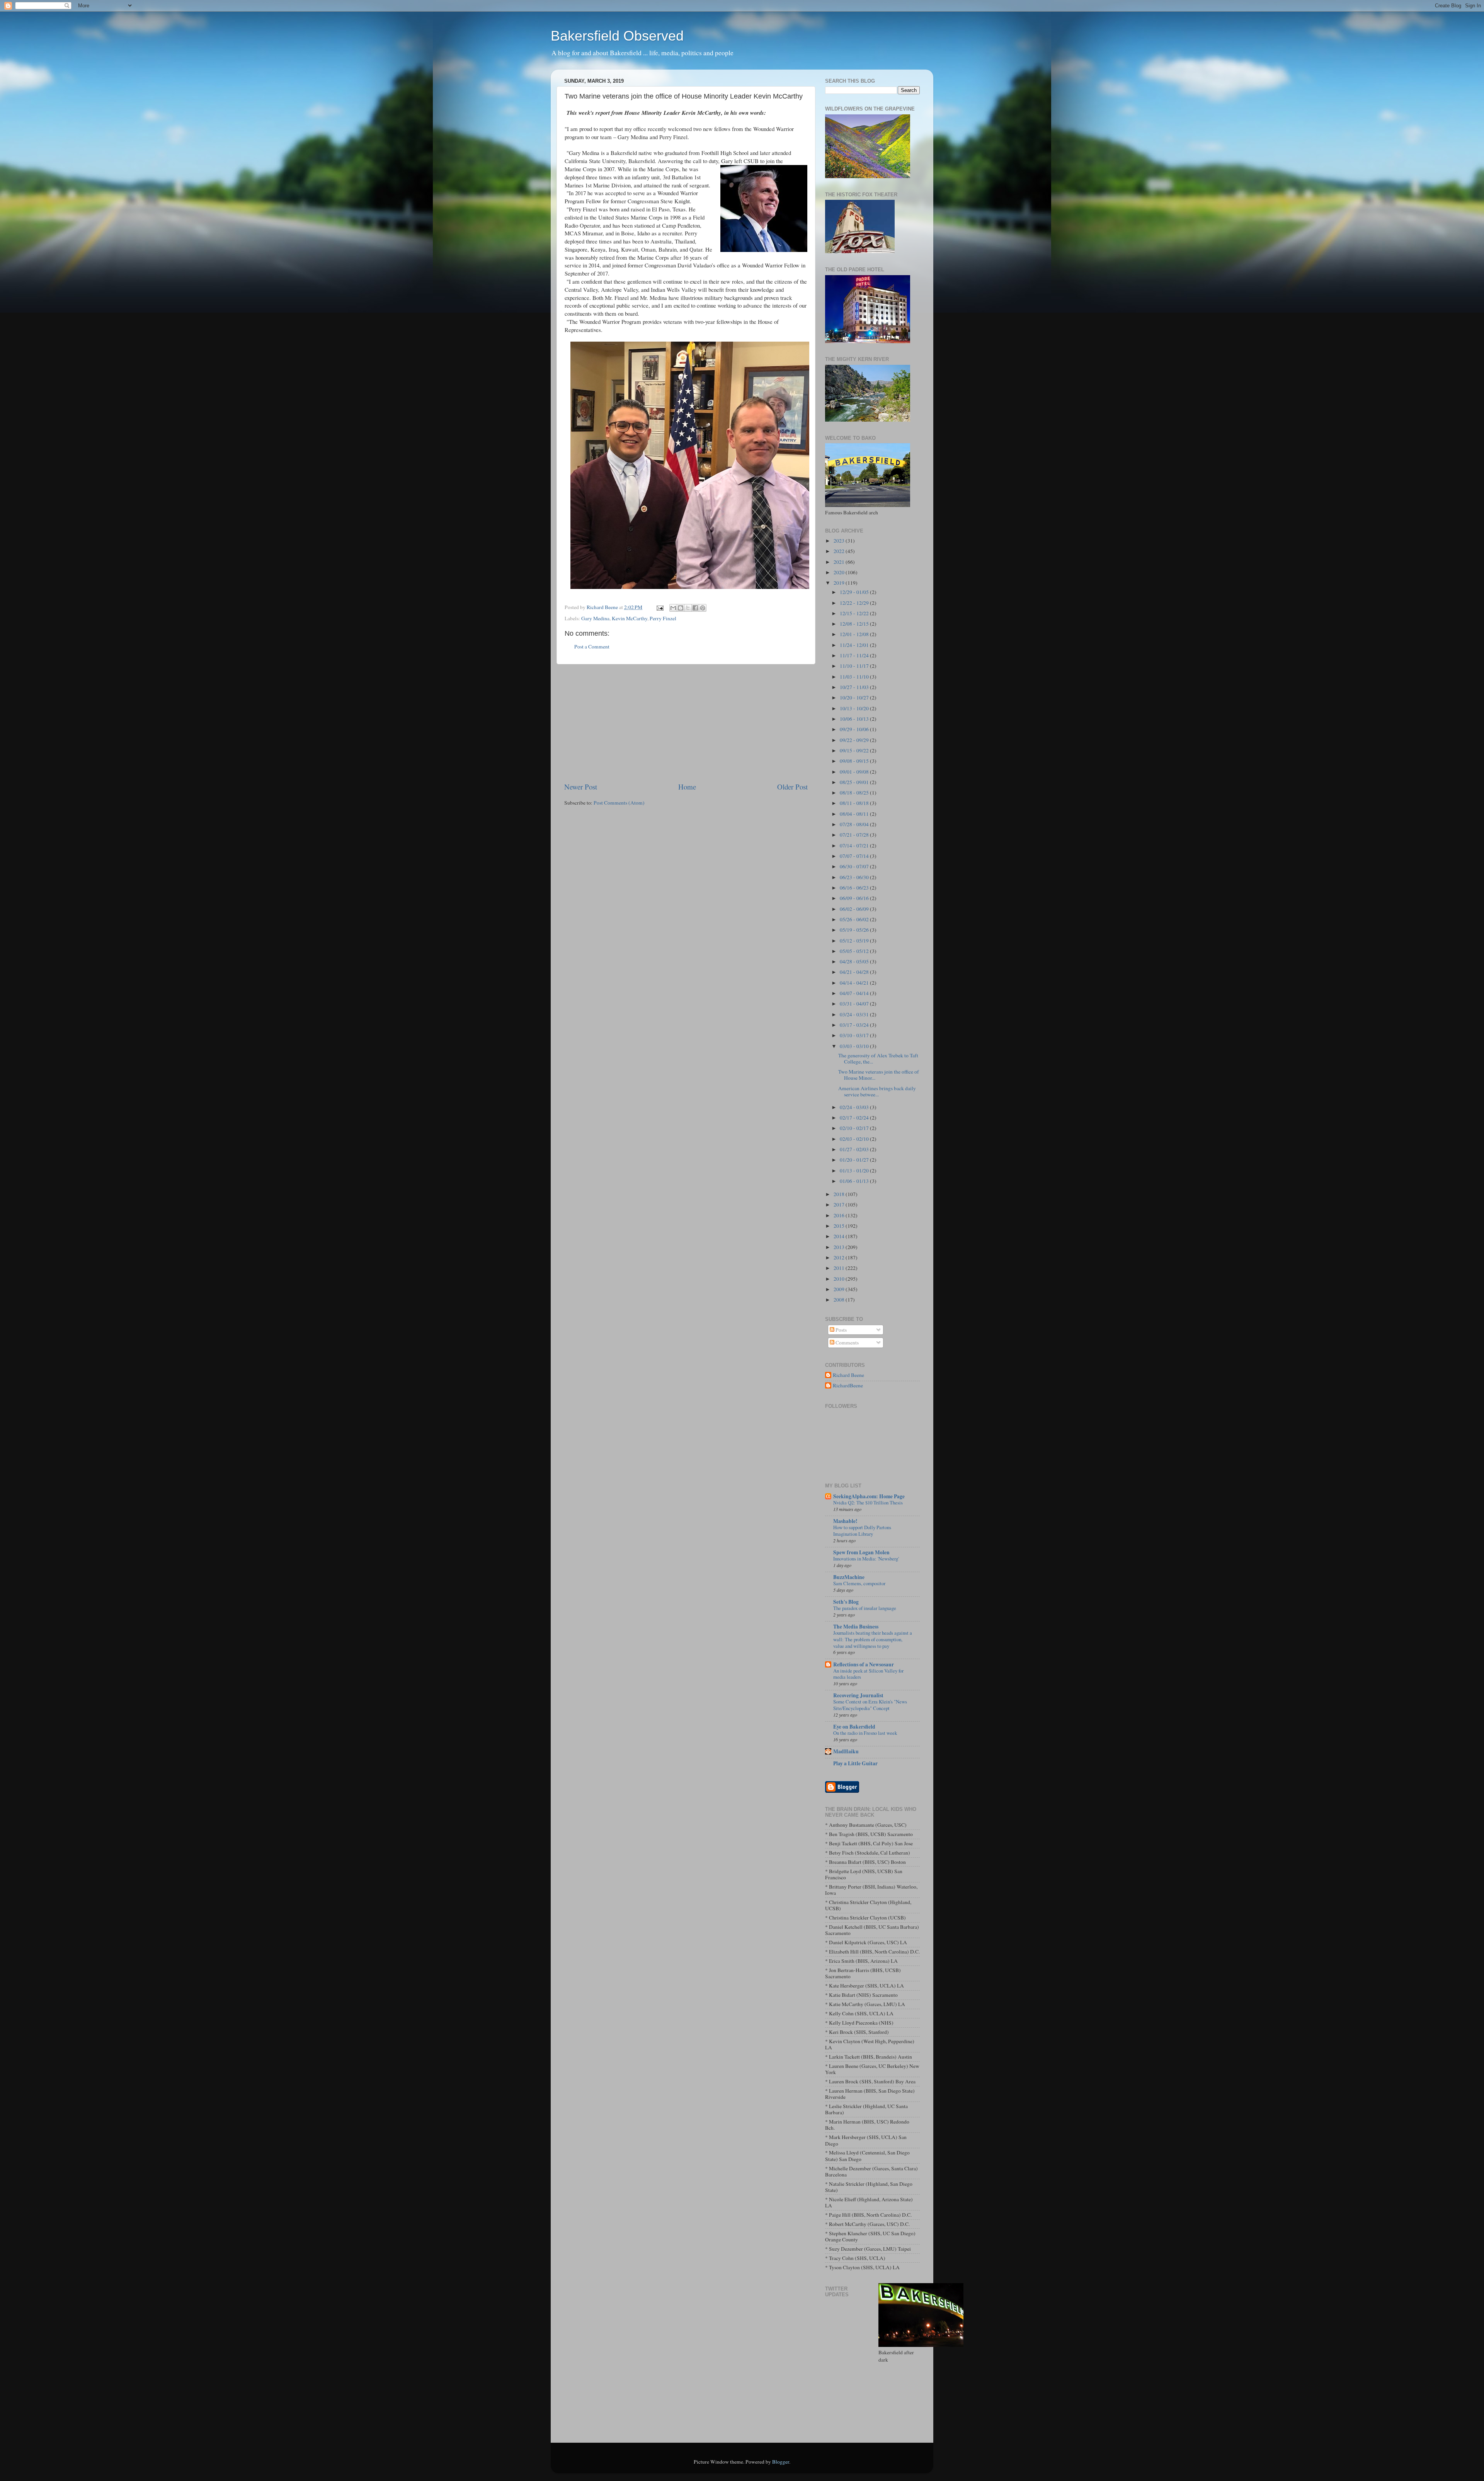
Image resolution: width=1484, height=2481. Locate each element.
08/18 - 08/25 (855, 793)
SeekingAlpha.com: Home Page (869, 1496)
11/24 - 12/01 (855, 645)
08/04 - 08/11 (855, 814)
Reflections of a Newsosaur (864, 1664)
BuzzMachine (849, 1577)
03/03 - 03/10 (855, 1046)
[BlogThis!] (681, 608)
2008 (840, 1300)
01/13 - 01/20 (855, 1171)
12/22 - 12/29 (855, 603)
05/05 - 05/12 (855, 951)
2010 (840, 1279)
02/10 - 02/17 (855, 1128)
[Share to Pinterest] (703, 608)
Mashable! (845, 1521)
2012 (840, 1258)
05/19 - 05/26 (855, 930)
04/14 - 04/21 (855, 983)
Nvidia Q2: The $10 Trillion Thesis (868, 1503)
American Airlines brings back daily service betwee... (877, 1091)
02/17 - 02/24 (855, 1118)
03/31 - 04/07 (855, 1004)
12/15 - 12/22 (855, 613)
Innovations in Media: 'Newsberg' (866, 1559)
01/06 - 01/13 (855, 1181)
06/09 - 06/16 (855, 898)
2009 (840, 1289)
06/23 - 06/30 (855, 877)
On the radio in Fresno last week (865, 1733)
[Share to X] (688, 608)
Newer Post (581, 787)
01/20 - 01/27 (855, 1160)
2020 (840, 572)
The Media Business (856, 1627)
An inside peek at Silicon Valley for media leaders (868, 1674)
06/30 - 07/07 (855, 866)
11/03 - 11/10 (855, 677)
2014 (840, 1236)
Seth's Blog (846, 1602)
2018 (840, 1194)
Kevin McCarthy (630, 618)
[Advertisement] (686, 723)
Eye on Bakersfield (854, 1727)
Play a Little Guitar (855, 1763)
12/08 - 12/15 (855, 624)
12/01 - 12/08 (855, 634)
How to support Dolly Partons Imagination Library (862, 1531)
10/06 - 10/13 (855, 719)
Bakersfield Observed (617, 36)
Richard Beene (848, 1375)
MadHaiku (846, 1751)
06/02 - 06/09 (855, 909)
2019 (840, 583)
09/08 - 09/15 (855, 761)
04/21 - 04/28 (855, 972)
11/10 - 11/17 (855, 666)
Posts (841, 1330)
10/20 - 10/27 (855, 698)
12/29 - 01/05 (855, 592)
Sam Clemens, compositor (859, 1583)
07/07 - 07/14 (855, 856)
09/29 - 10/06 (855, 729)
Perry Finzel (663, 618)
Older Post (792, 787)
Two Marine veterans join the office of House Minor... (879, 1075)
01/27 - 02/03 (855, 1149)
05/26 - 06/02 (855, 919)
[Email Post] (659, 607)
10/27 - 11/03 (855, 687)
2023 (840, 541)
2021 (840, 562)
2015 (840, 1226)
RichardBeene (848, 1386)
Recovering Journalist (858, 1695)
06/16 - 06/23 (855, 888)
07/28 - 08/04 (855, 824)
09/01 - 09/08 (855, 772)
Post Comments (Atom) (619, 803)
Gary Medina (595, 618)
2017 (840, 1205)
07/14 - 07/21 (855, 846)
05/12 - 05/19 (855, 941)
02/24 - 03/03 (855, 1107)
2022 (840, 551)
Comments (847, 1343)
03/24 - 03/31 (855, 1014)
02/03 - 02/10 (855, 1139)
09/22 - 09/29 (855, 740)
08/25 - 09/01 (855, 782)
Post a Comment (592, 647)
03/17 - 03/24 (855, 1025)
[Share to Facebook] (695, 608)
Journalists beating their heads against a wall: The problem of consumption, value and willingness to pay (873, 1639)
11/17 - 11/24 (855, 655)
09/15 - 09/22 (855, 750)
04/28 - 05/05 (855, 961)
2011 (840, 1268)
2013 (840, 1247)
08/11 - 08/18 (855, 803)
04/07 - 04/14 (855, 993)
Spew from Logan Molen (861, 1552)
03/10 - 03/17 (855, 1035)
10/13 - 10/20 (855, 708)
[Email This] (673, 608)
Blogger (781, 2462)
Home (687, 787)
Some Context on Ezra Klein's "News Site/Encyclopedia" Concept (870, 1705)
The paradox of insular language (865, 1608)
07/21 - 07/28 (855, 835)
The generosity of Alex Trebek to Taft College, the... (878, 1058)
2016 (840, 1215)
